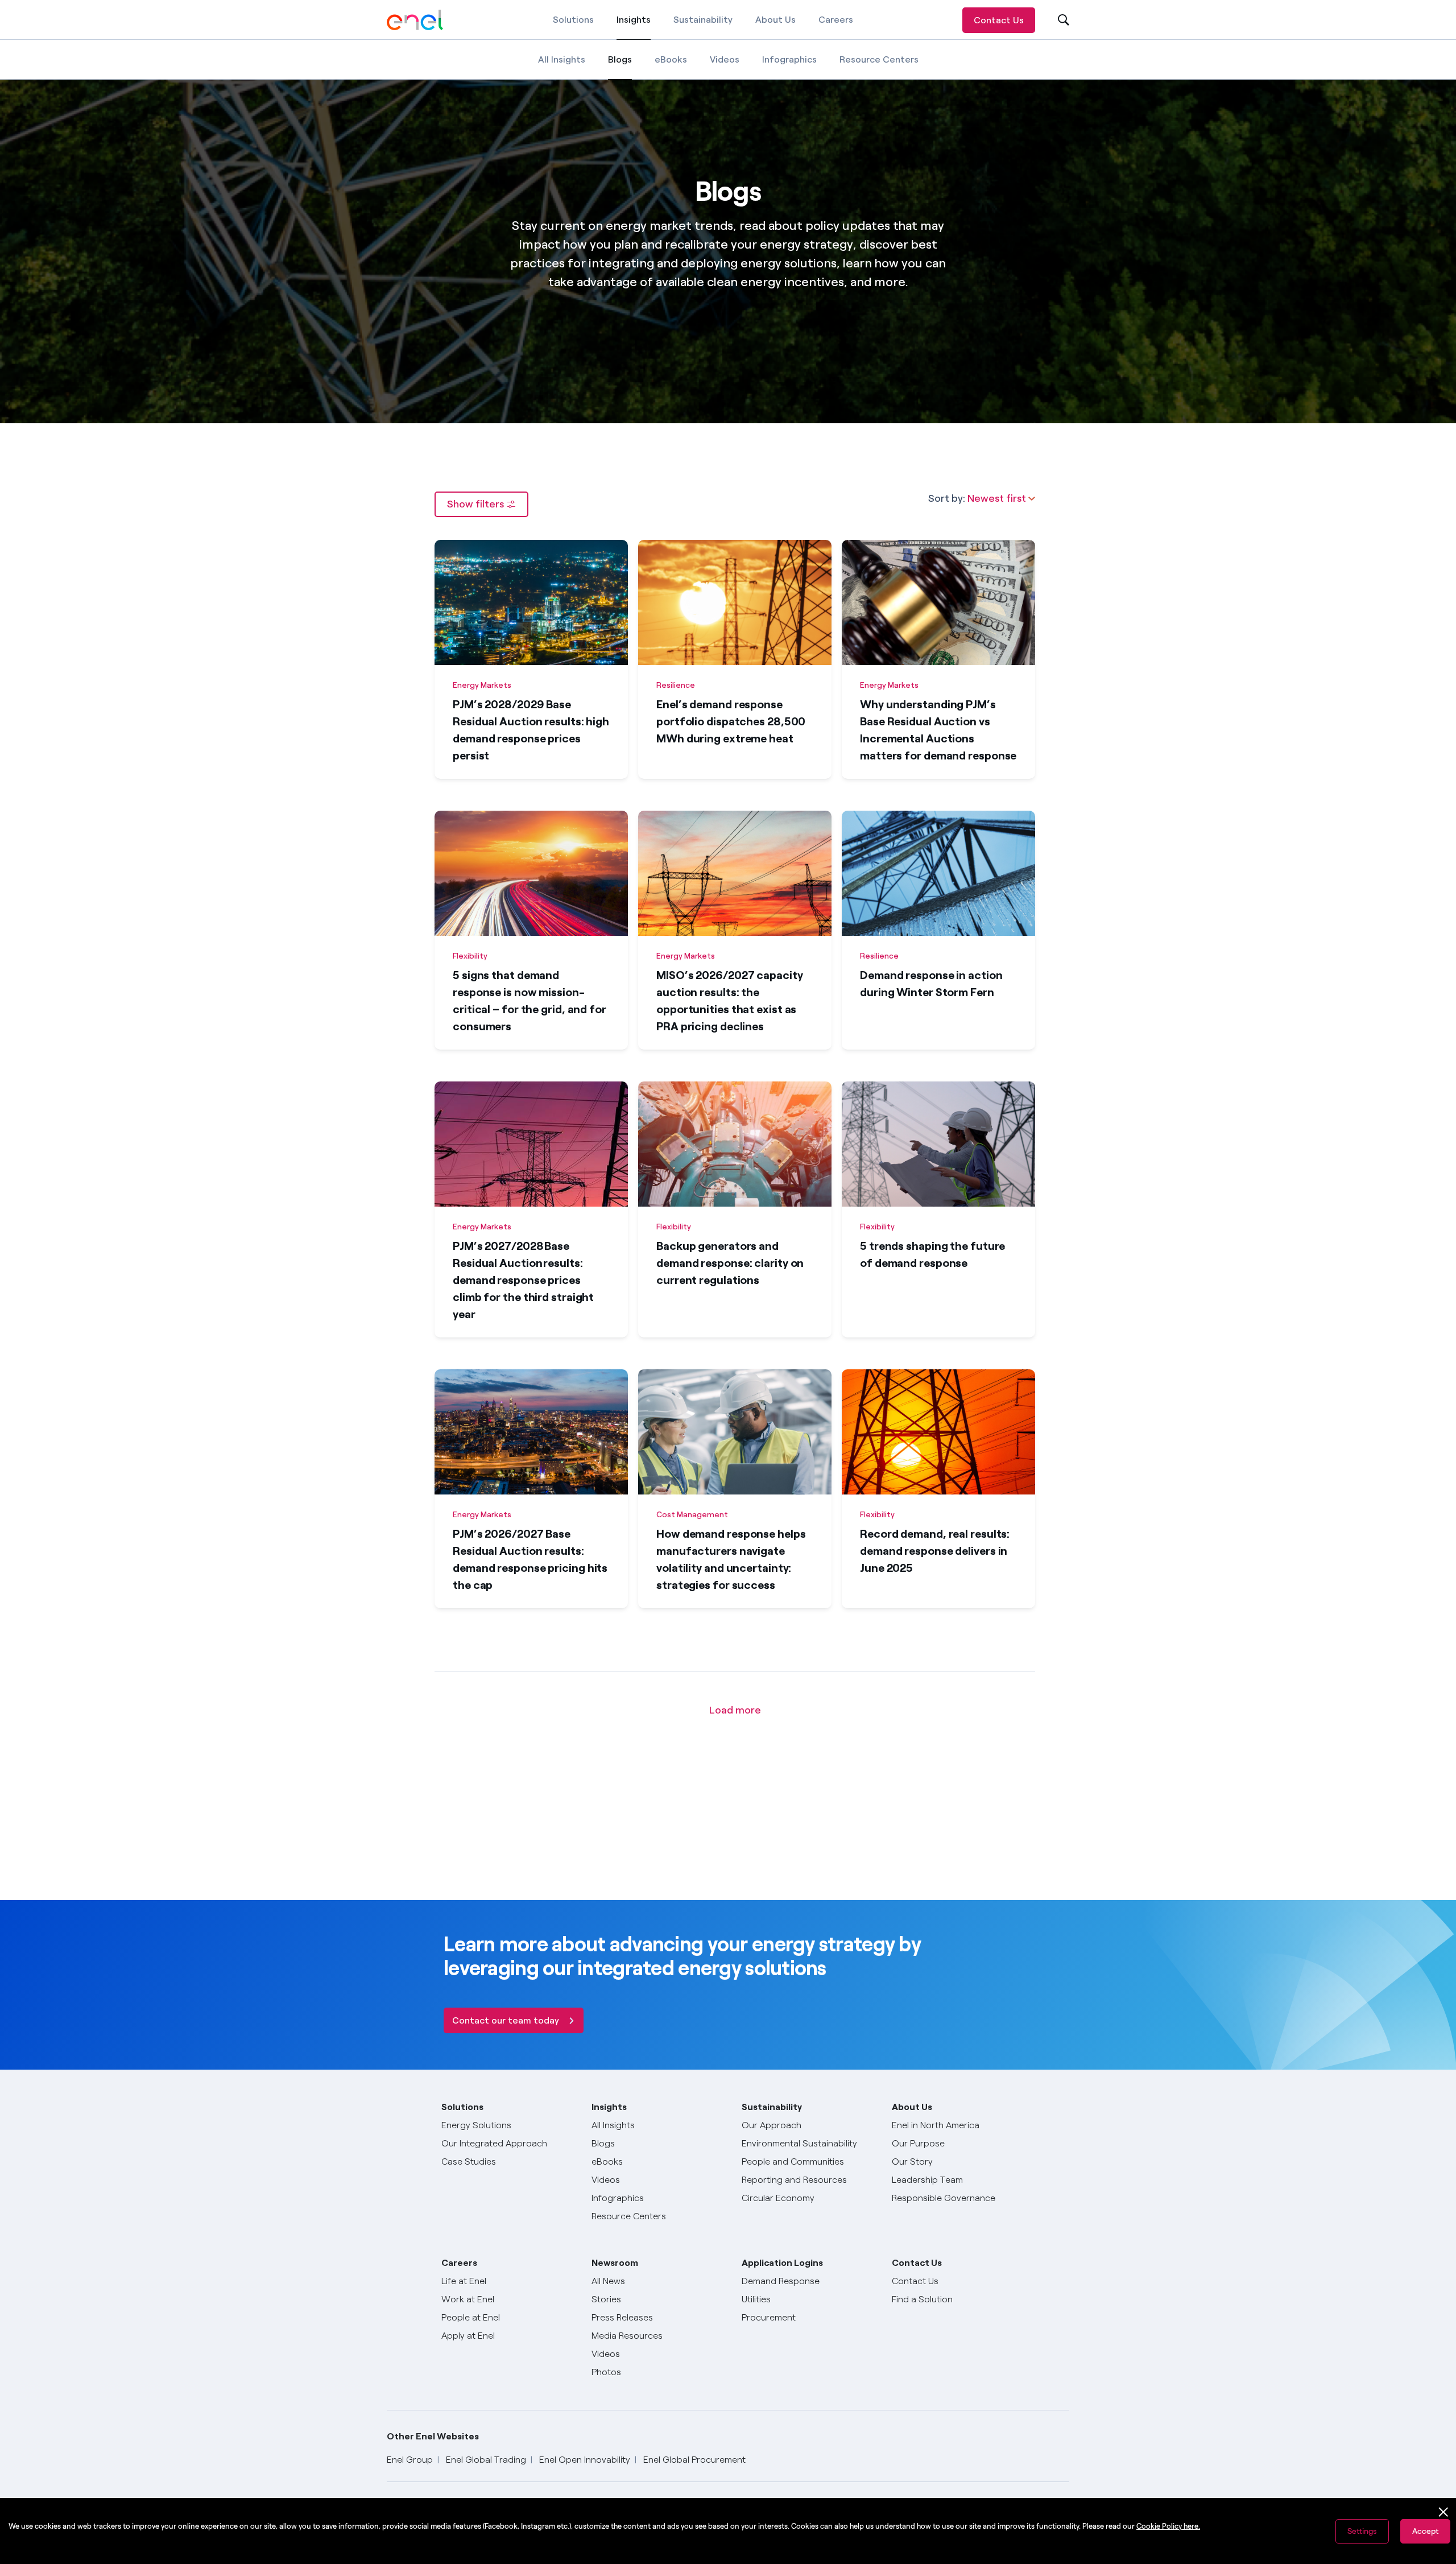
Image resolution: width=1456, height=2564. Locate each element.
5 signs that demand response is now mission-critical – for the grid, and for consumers (530, 1001)
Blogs (620, 67)
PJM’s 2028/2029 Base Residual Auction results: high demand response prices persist (531, 730)
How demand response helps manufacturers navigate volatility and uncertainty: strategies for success (731, 1559)
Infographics (789, 59)
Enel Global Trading (486, 2460)
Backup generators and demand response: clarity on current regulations (730, 1263)
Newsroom (615, 2263)
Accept (1425, 2531)
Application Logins (782, 2263)
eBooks (671, 59)
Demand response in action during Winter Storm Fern (931, 984)
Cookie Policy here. (1168, 2526)
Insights (634, 27)
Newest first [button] (998, 498)
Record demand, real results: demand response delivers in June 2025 (935, 1551)
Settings (1362, 2531)
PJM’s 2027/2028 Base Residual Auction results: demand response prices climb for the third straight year (523, 1280)
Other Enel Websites (433, 2436)
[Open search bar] (1056, 20)
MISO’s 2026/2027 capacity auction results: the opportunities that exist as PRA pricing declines (730, 1001)
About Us (775, 20)
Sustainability (703, 20)
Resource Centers (879, 59)
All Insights (562, 59)
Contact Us (999, 20)
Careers (836, 20)
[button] (481, 504)
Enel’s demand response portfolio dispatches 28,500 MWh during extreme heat (731, 721)
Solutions (573, 20)
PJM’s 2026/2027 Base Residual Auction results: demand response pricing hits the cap (530, 1559)
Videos (725, 59)
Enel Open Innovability (585, 2460)
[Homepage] (415, 20)
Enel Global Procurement (694, 2460)
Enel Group (410, 2460)
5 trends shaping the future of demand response (932, 1254)
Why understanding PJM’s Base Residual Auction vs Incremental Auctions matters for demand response (938, 730)
